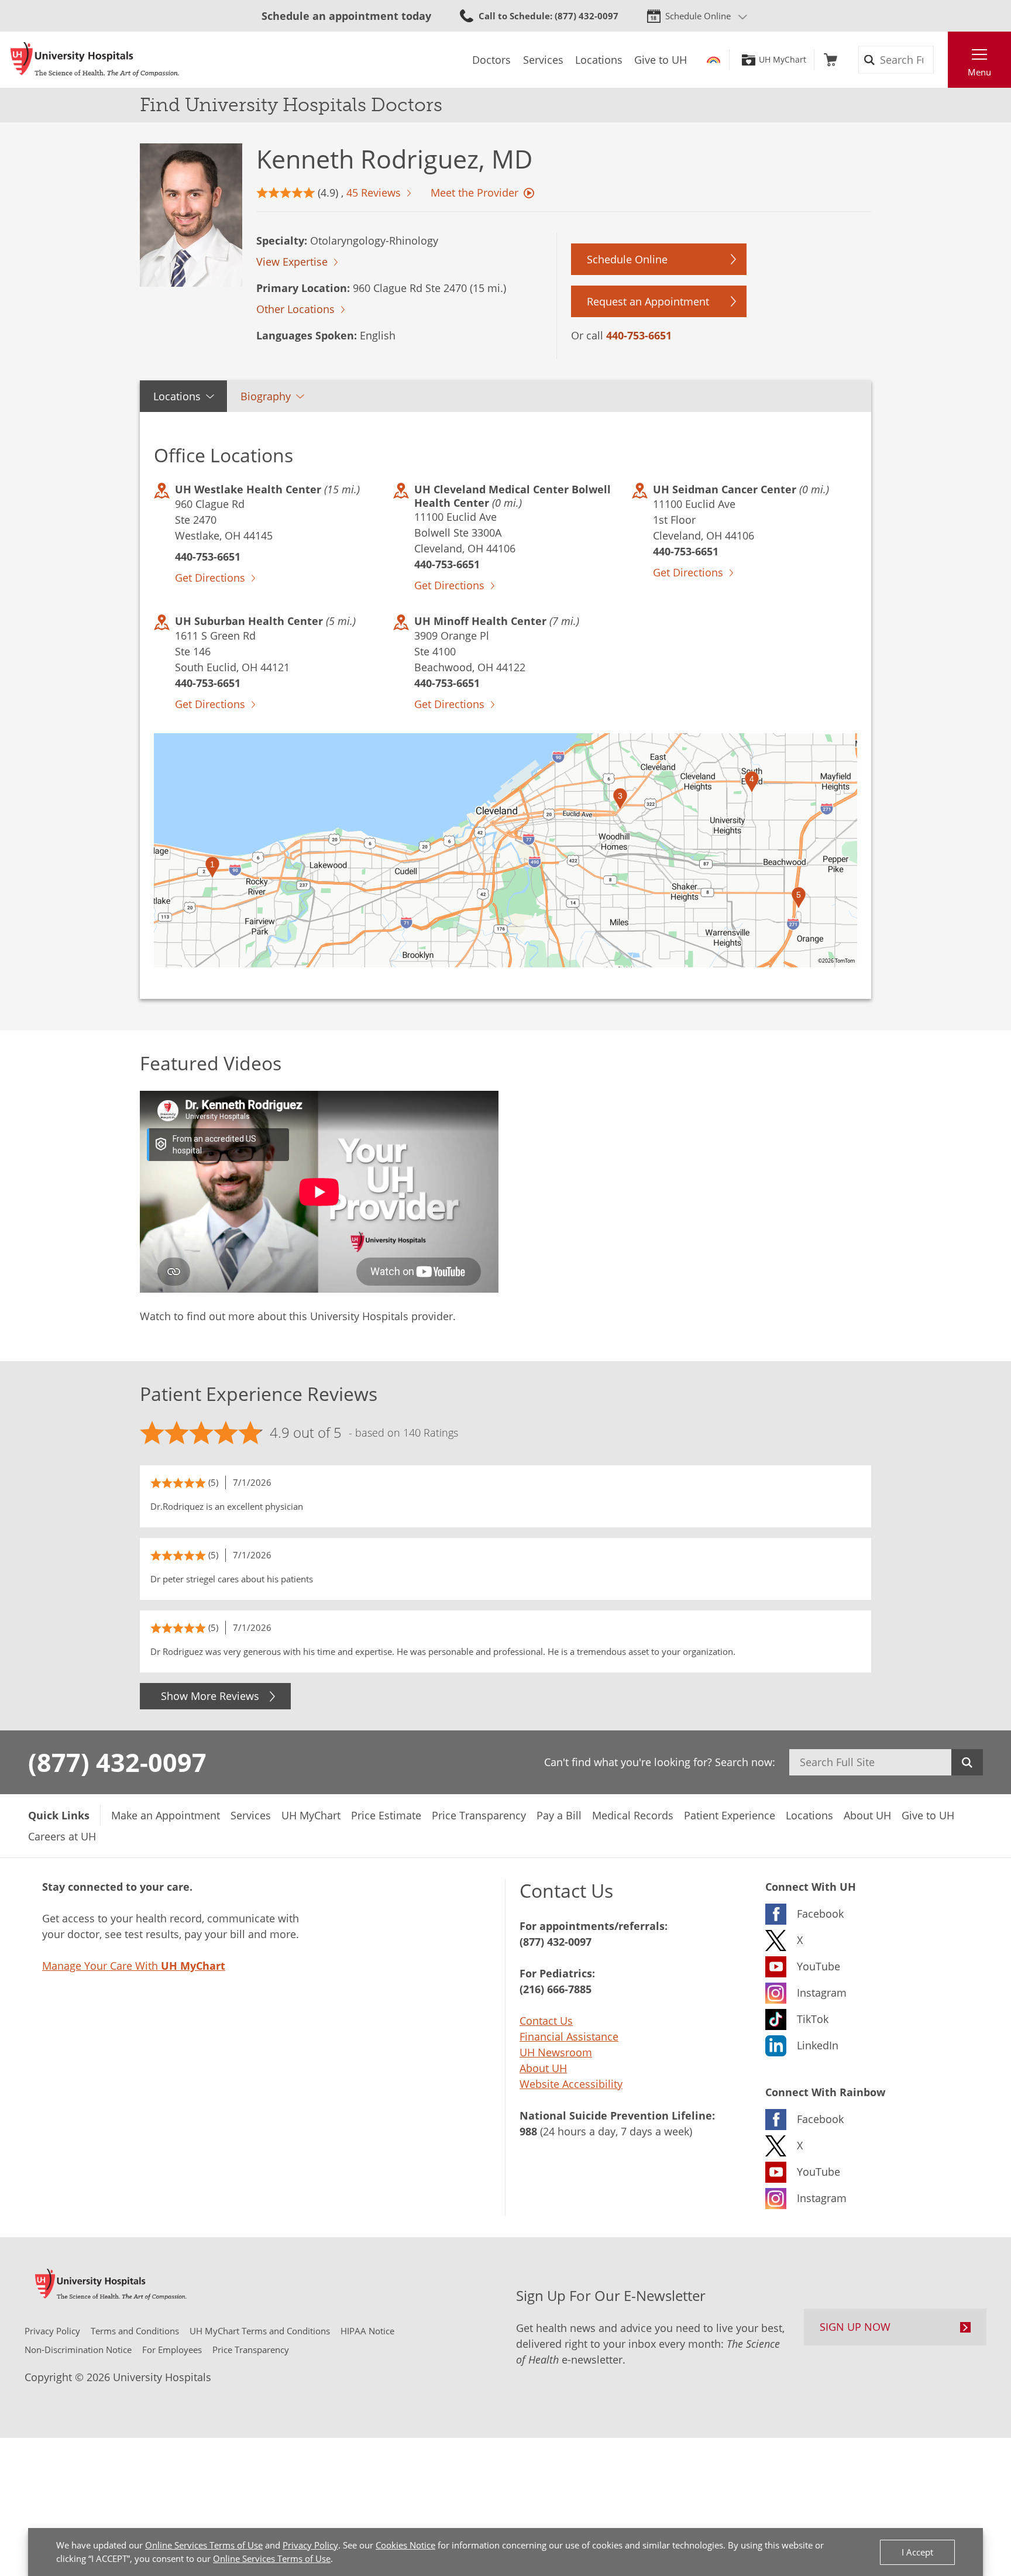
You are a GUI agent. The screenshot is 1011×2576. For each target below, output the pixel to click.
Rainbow (713, 60)
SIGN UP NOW (855, 2327)
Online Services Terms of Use (204, 2545)
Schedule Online (698, 16)
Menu (979, 72)
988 (528, 2131)
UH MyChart (783, 60)
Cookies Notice (405, 2545)
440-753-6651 (639, 335)
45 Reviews (374, 193)
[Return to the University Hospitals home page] (95, 60)
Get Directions (210, 578)
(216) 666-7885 (556, 1989)
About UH (543, 2068)
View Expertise (292, 262)
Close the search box (941, 60)
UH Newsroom (556, 2052)
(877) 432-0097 (117, 1762)
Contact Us (546, 2021)
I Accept (917, 2552)
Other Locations (295, 309)
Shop (831, 60)
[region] (505, 850)
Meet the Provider (474, 193)
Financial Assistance (569, 2036)
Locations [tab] (177, 396)
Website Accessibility (571, 2084)
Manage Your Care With (134, 1966)
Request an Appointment (648, 301)
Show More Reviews (210, 1696)
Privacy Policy (310, 2545)
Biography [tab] (266, 396)
